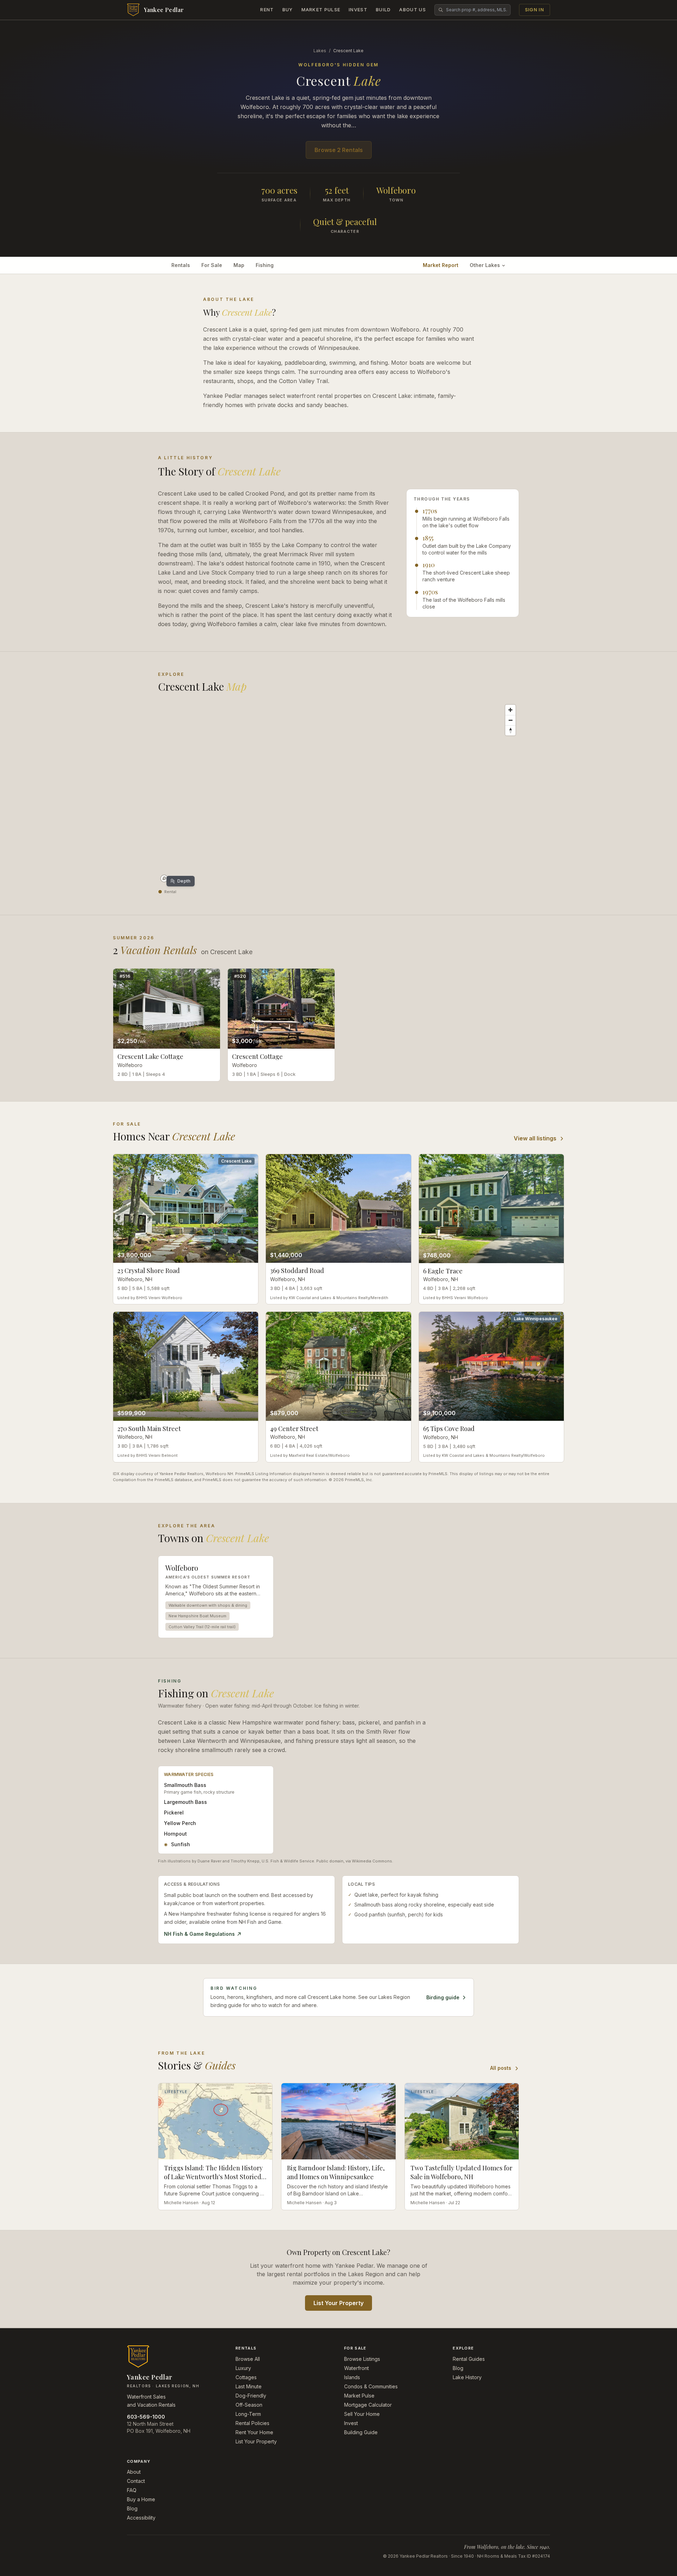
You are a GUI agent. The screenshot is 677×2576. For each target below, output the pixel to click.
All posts (501, 2068)
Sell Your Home (362, 2414)
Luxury (243, 2368)
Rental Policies (252, 2423)
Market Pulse (321, 10)
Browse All (248, 2359)
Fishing (265, 265)
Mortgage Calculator (368, 2405)
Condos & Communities (371, 2386)
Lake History (467, 2377)
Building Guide (361, 2432)
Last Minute (249, 2386)
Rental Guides (469, 2359)
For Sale (212, 265)
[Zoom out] (510, 720)
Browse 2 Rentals (339, 150)
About (134, 2472)
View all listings (535, 1138)
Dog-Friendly (251, 2396)
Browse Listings (362, 2359)
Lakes (320, 51)
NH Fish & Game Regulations (199, 1934)
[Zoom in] (510, 710)
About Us (412, 10)
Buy (288, 10)
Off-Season (249, 2405)
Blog (458, 2368)
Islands (352, 2377)
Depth (184, 881)
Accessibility (141, 2518)
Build (383, 10)
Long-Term (248, 2414)
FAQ (132, 2490)
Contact (136, 2481)
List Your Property (338, 2303)
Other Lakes (485, 265)
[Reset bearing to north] (510, 730)
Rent (267, 10)
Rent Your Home (254, 2432)
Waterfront (356, 2368)
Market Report (441, 265)
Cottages (246, 2377)
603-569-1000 (146, 2417)
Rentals (181, 265)
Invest (358, 10)
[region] (338, 793)
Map (239, 265)
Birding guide (443, 1997)
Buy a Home (141, 2499)
